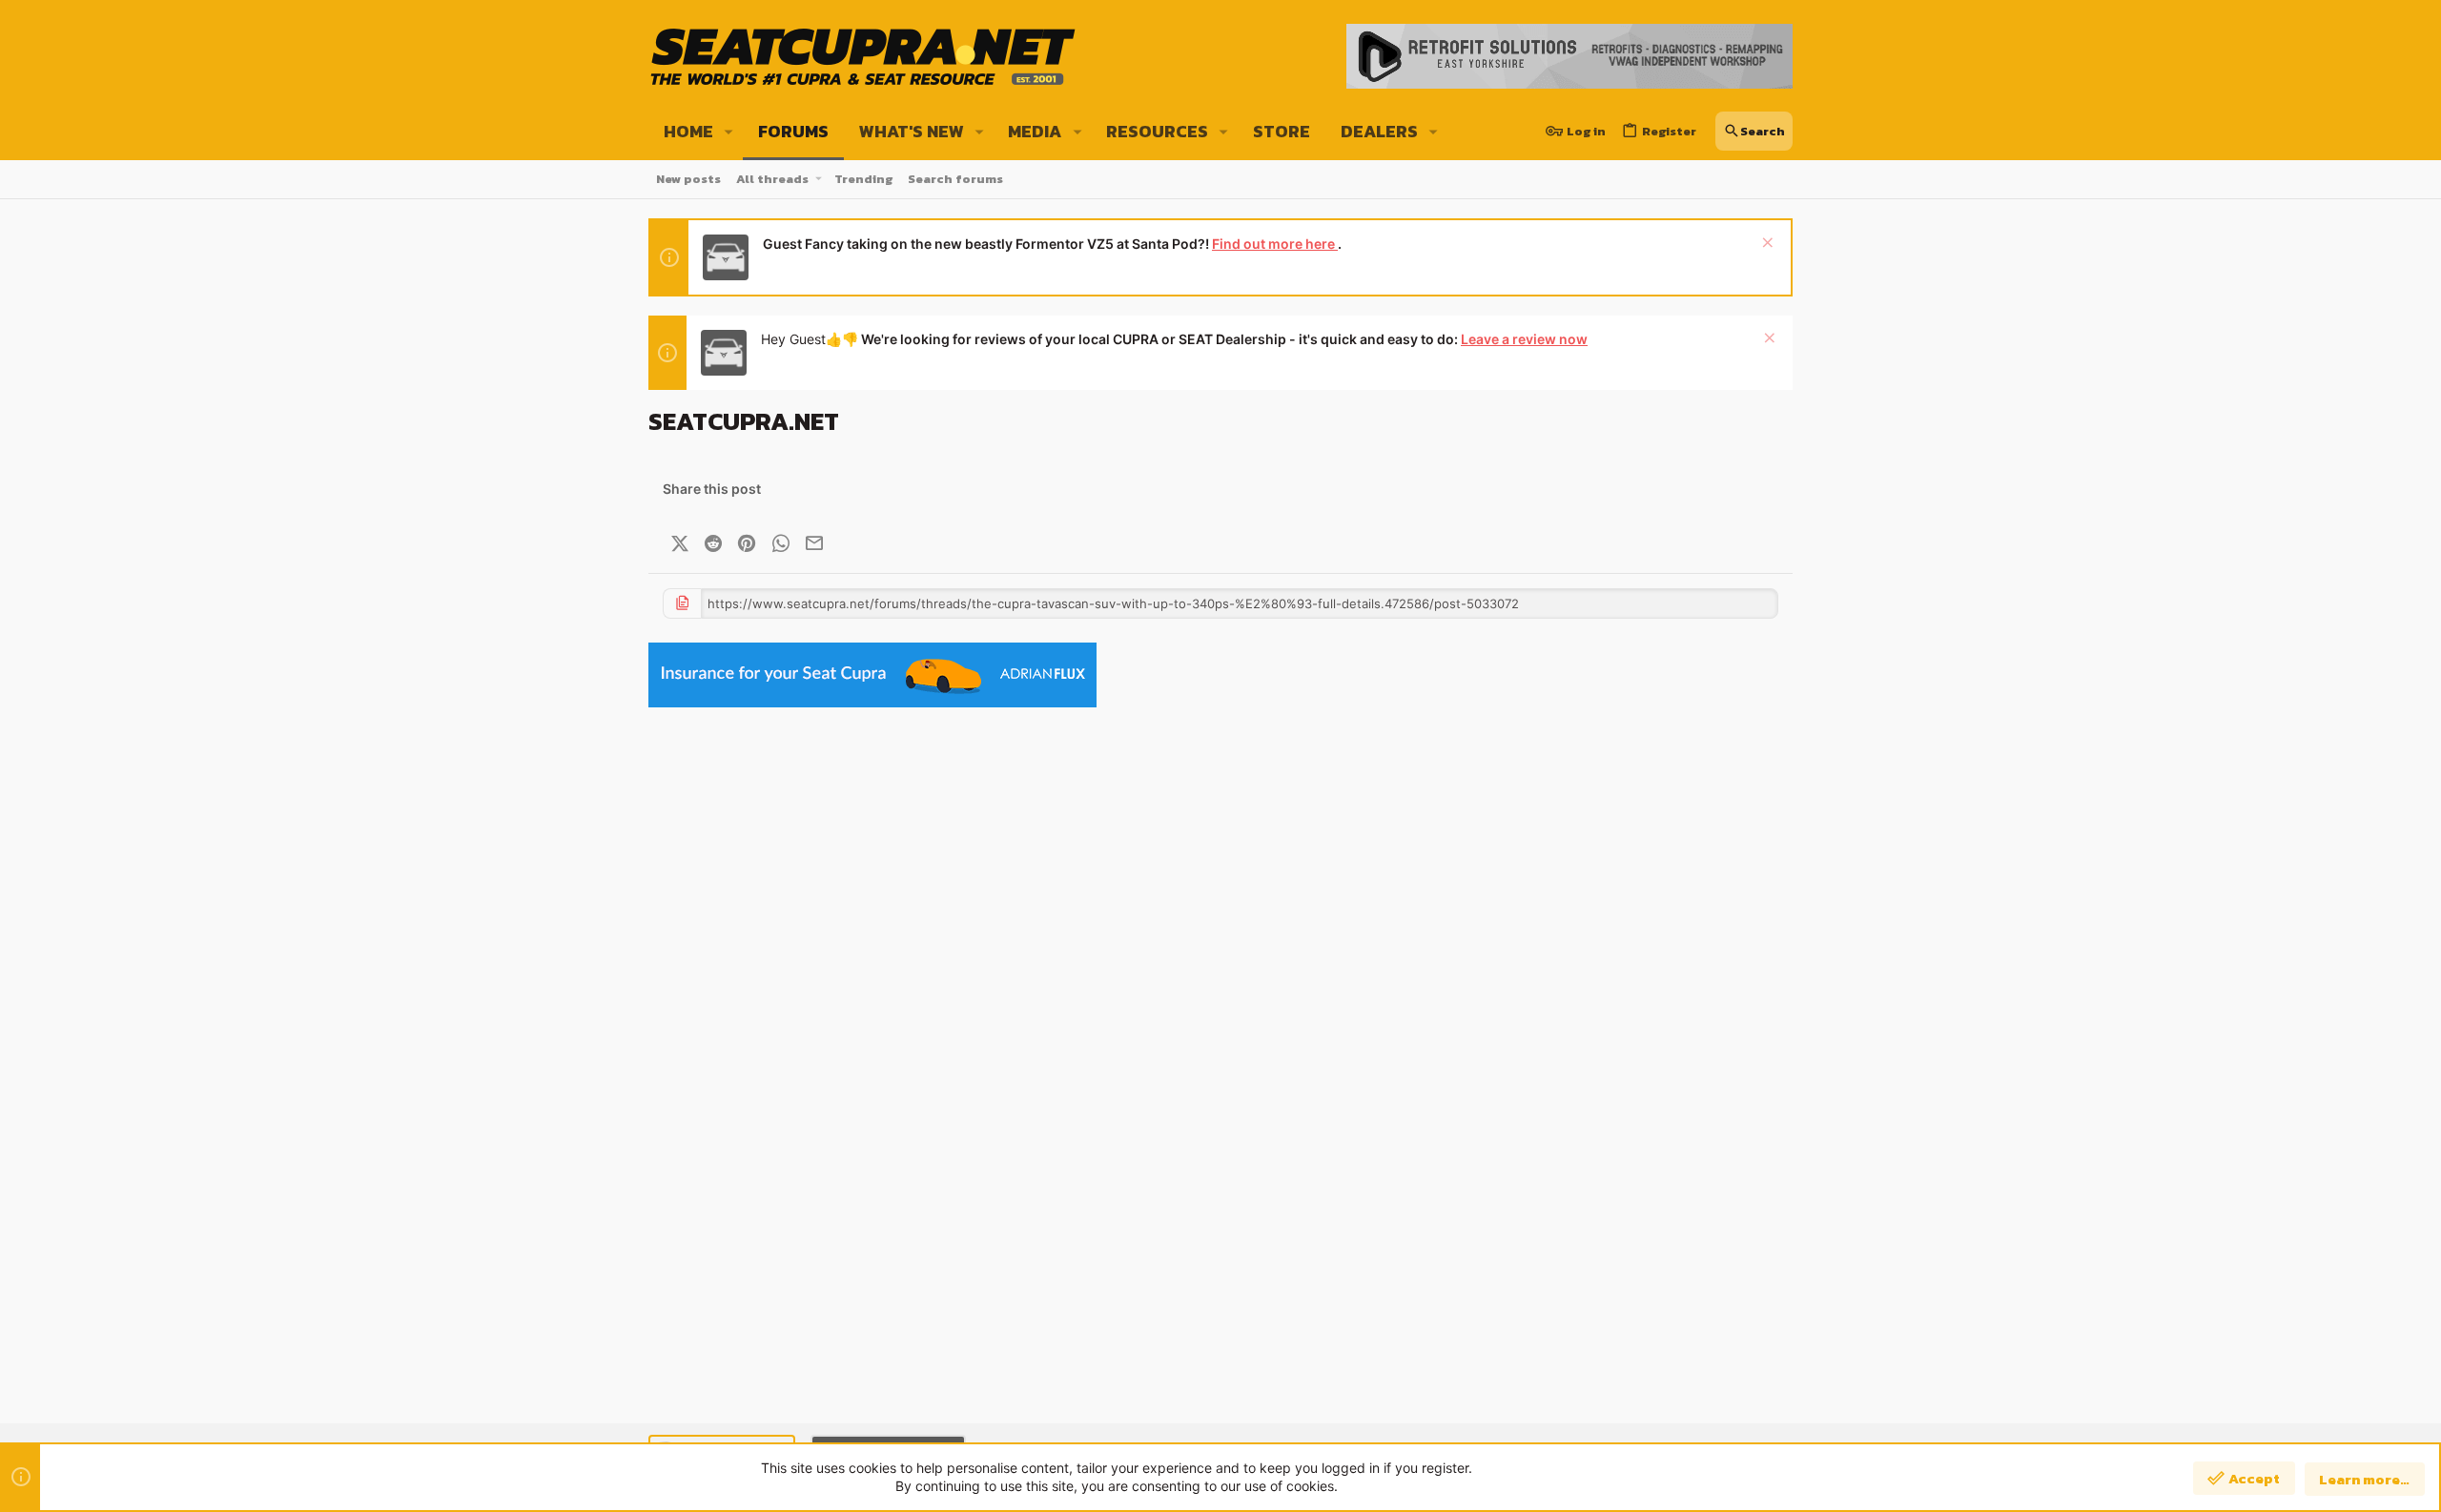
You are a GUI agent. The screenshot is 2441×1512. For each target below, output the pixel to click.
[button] (729, 132)
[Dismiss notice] (1765, 245)
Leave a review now (1524, 339)
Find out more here (1275, 244)
